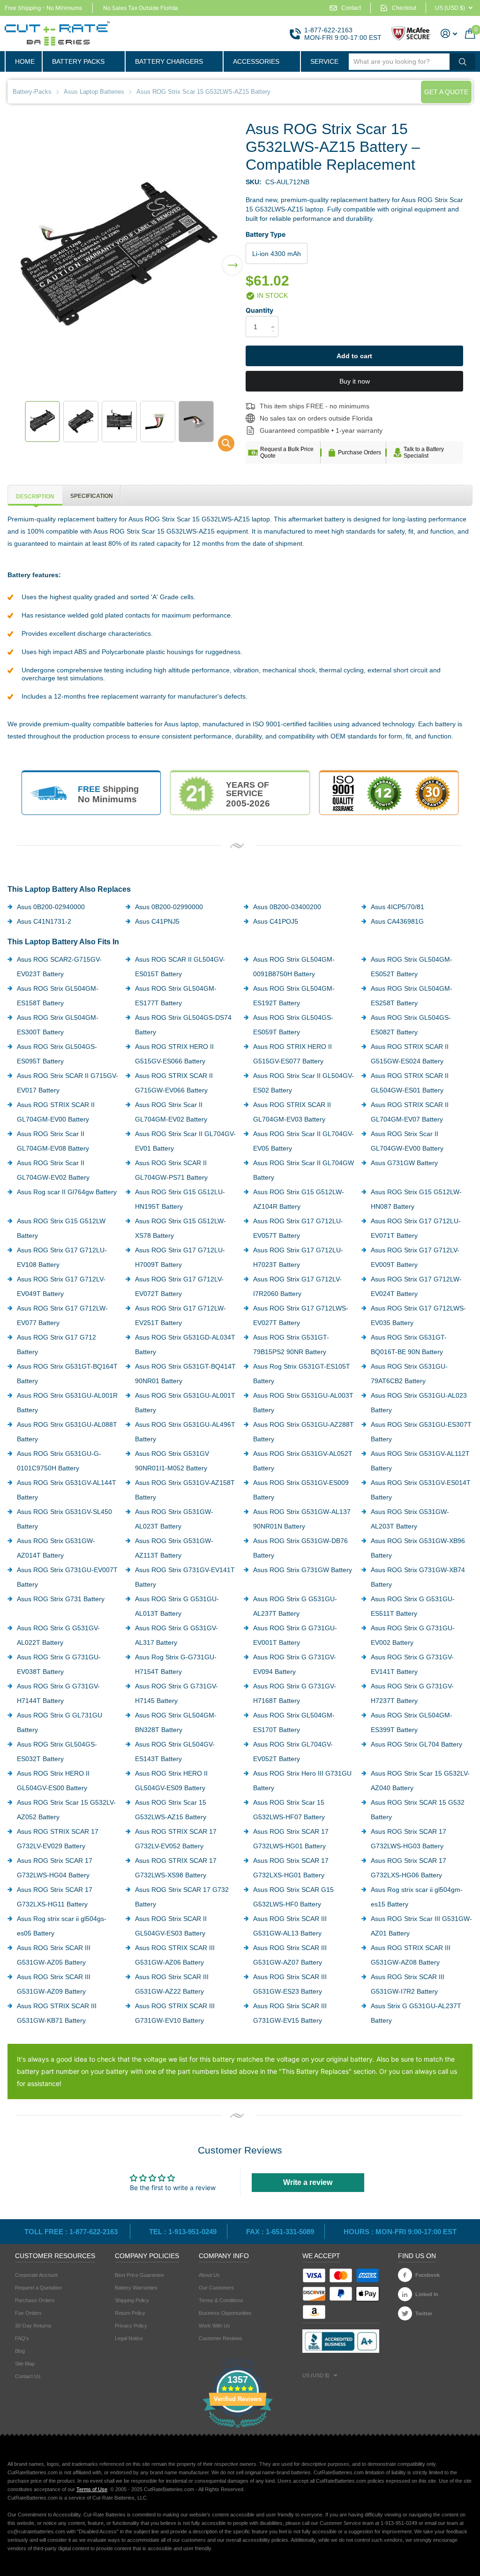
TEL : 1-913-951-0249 (183, 2232)
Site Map (25, 2364)
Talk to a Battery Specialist (424, 452)
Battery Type (266, 234)
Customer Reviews (221, 2338)
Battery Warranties (136, 2288)
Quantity (259, 310)
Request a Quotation (38, 2288)
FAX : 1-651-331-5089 (280, 2232)
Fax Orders (28, 2313)
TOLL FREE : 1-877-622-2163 (72, 2232)
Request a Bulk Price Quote (287, 452)
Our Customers (217, 2288)
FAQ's (22, 2338)
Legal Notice (129, 2338)
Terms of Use (92, 2489)
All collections (83, 61)
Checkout (404, 8)
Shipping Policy (132, 2300)
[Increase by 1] (275, 319)
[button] (232, 259)
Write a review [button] (308, 2182)
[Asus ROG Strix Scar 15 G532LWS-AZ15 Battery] (220, 446)
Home (25, 61)
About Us (209, 2275)
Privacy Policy (131, 2326)
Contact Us (28, 2376)
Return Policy (130, 2313)
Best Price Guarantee (139, 2275)
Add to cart (354, 356)
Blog (20, 2351)
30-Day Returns (33, 2326)
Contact (351, 8)
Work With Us (214, 2326)
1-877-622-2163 (328, 30)
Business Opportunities (225, 2313)
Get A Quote (446, 92)
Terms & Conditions (221, 2300)
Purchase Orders (360, 452)
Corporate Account (36, 2275)
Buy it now (355, 381)
